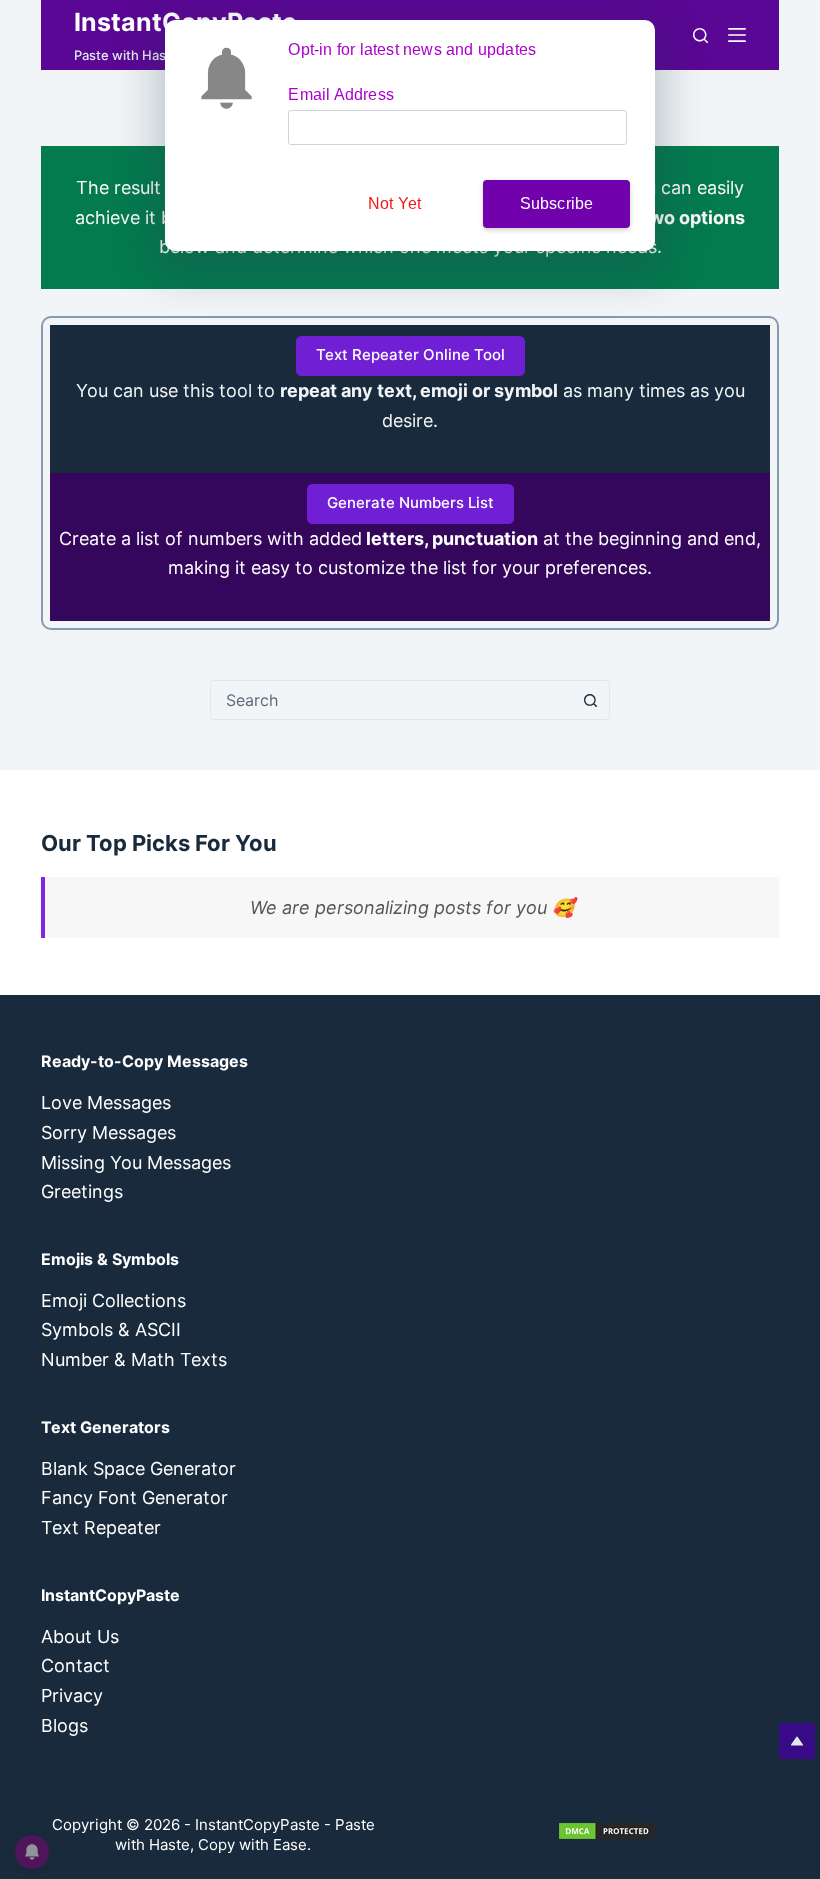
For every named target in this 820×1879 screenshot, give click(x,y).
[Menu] (737, 35)
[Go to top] (797, 1741)
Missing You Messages (136, 1162)
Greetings (82, 1191)
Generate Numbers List (410, 502)
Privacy (72, 1695)
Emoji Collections (113, 1300)
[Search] (700, 35)
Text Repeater (101, 1527)
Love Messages (106, 1102)
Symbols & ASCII (111, 1329)
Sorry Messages (108, 1132)
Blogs (64, 1725)
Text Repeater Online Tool (410, 354)
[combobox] (391, 700)
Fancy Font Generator (134, 1497)
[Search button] (590, 700)
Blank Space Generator (138, 1468)
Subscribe (557, 203)
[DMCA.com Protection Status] (607, 1829)
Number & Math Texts (134, 1359)
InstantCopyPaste (257, 1824)
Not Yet (394, 203)
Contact (75, 1665)
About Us (80, 1636)
